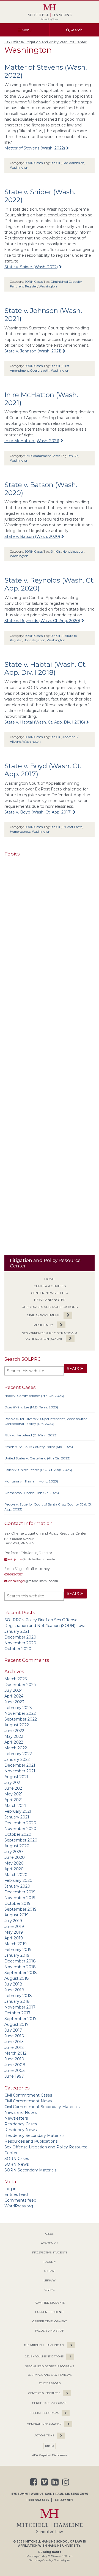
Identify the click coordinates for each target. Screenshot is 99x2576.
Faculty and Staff (50, 2331)
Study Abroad (50, 2383)
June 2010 (14, 2059)
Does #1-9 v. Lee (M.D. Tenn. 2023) (31, 1407)
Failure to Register (24, 286)
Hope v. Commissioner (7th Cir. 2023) (34, 1396)
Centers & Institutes (44, 2393)
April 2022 (14, 1742)
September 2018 (21, 1973)
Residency (43, 1325)
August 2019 (16, 1915)
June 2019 (14, 1927)
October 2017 (17, 2013)
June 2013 (14, 2042)
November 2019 (20, 1898)
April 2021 (13, 1800)
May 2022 (14, 1736)
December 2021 (20, 1765)
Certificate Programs (50, 2403)
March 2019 (16, 1944)
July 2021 (13, 1783)
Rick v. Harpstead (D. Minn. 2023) (31, 1435)
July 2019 (13, 1921)
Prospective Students (50, 2252)
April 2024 (14, 1696)
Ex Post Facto (72, 827)
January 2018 (17, 2001)
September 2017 (20, 2019)
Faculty (50, 2262)
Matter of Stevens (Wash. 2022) (35, 148)
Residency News (20, 2130)
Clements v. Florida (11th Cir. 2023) (32, 1493)
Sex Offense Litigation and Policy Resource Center (46, 42)
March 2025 (16, 1679)
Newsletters (16, 2118)
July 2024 (13, 1690)
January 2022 (17, 1759)
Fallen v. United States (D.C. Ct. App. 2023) (38, 1470)
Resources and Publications (50, 1307)
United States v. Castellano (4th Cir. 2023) (37, 1458)
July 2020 (14, 1852)
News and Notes (50, 1300)
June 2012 (14, 2047)
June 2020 (15, 1857)
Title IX (50, 2446)
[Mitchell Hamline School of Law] (50, 13)
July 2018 (13, 1984)
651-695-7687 (13, 1574)
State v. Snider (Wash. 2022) (31, 267)
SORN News (16, 2164)
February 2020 (18, 1880)
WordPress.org (19, 2206)
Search (76, 30)
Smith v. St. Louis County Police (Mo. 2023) (39, 1447)
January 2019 (17, 1955)
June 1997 (14, 2076)
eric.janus (15, 1559)
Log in (10, 2189)
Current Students (50, 2312)
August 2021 (16, 1777)
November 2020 (20, 1643)
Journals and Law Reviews (50, 2375)
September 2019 (20, 1909)
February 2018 (18, 1996)
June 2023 (14, 1702)
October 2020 (18, 1649)
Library (50, 2280)
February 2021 (18, 1811)
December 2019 (20, 1892)
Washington (19, 168)
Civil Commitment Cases (28, 2095)
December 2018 (20, 1961)
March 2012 (15, 2053)
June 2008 (15, 2065)
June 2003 (15, 2071)
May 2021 (13, 1794)
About (50, 2234)
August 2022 (17, 1725)
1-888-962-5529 (38, 2500)
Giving (50, 2290)
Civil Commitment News (28, 2101)
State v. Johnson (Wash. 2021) (33, 351)
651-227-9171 (64, 2500)
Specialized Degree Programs (50, 2366)
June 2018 (14, 1990)
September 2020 (21, 1840)
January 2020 (17, 1886)
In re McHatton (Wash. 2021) (32, 441)
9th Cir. (56, 163)
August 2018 (17, 1978)
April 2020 (14, 1869)
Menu (27, 30)
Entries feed (16, 2194)
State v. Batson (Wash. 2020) (32, 536)
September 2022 (21, 1719)
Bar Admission (73, 163)
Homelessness (20, 832)
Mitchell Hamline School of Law (54, 2542)
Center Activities (50, 1286)
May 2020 (14, 1863)
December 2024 (20, 1685)
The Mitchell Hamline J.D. (44, 2345)
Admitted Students (50, 2303)
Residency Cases (21, 2124)
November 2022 (20, 1713)
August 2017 (16, 2024)
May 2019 (14, 1932)
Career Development (50, 2321)
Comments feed (20, 2200)
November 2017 (20, 2007)
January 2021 (17, 1631)
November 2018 (20, 1967)
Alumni (50, 2271)
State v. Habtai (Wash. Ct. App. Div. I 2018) (46, 668)
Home (50, 1279)
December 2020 (20, 1637)
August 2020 (17, 1846)
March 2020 (16, 1875)
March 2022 (16, 1748)
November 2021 (20, 1771)
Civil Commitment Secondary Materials (42, 2107)
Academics (50, 2243)
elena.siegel (16, 1581)
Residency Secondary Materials (34, 2136)
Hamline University (64, 2546)
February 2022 (18, 1754)
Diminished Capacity (66, 282)
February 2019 (18, 1950)
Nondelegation (73, 552)
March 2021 (15, 1806)
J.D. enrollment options (44, 2356)
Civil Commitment (43, 1315)
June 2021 (14, 1788)
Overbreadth (40, 371)
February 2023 (18, 1708)
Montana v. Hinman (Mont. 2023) (31, 1481)
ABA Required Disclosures (50, 2455)
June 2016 (14, 2036)
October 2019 (17, 1903)
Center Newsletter (50, 1293)
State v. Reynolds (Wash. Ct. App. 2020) (42, 621)
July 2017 (13, 2030)
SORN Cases (17, 2159)
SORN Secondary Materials (30, 2170)
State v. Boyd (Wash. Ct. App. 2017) (38, 812)
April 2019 (14, 1938)
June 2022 (14, 1731)
